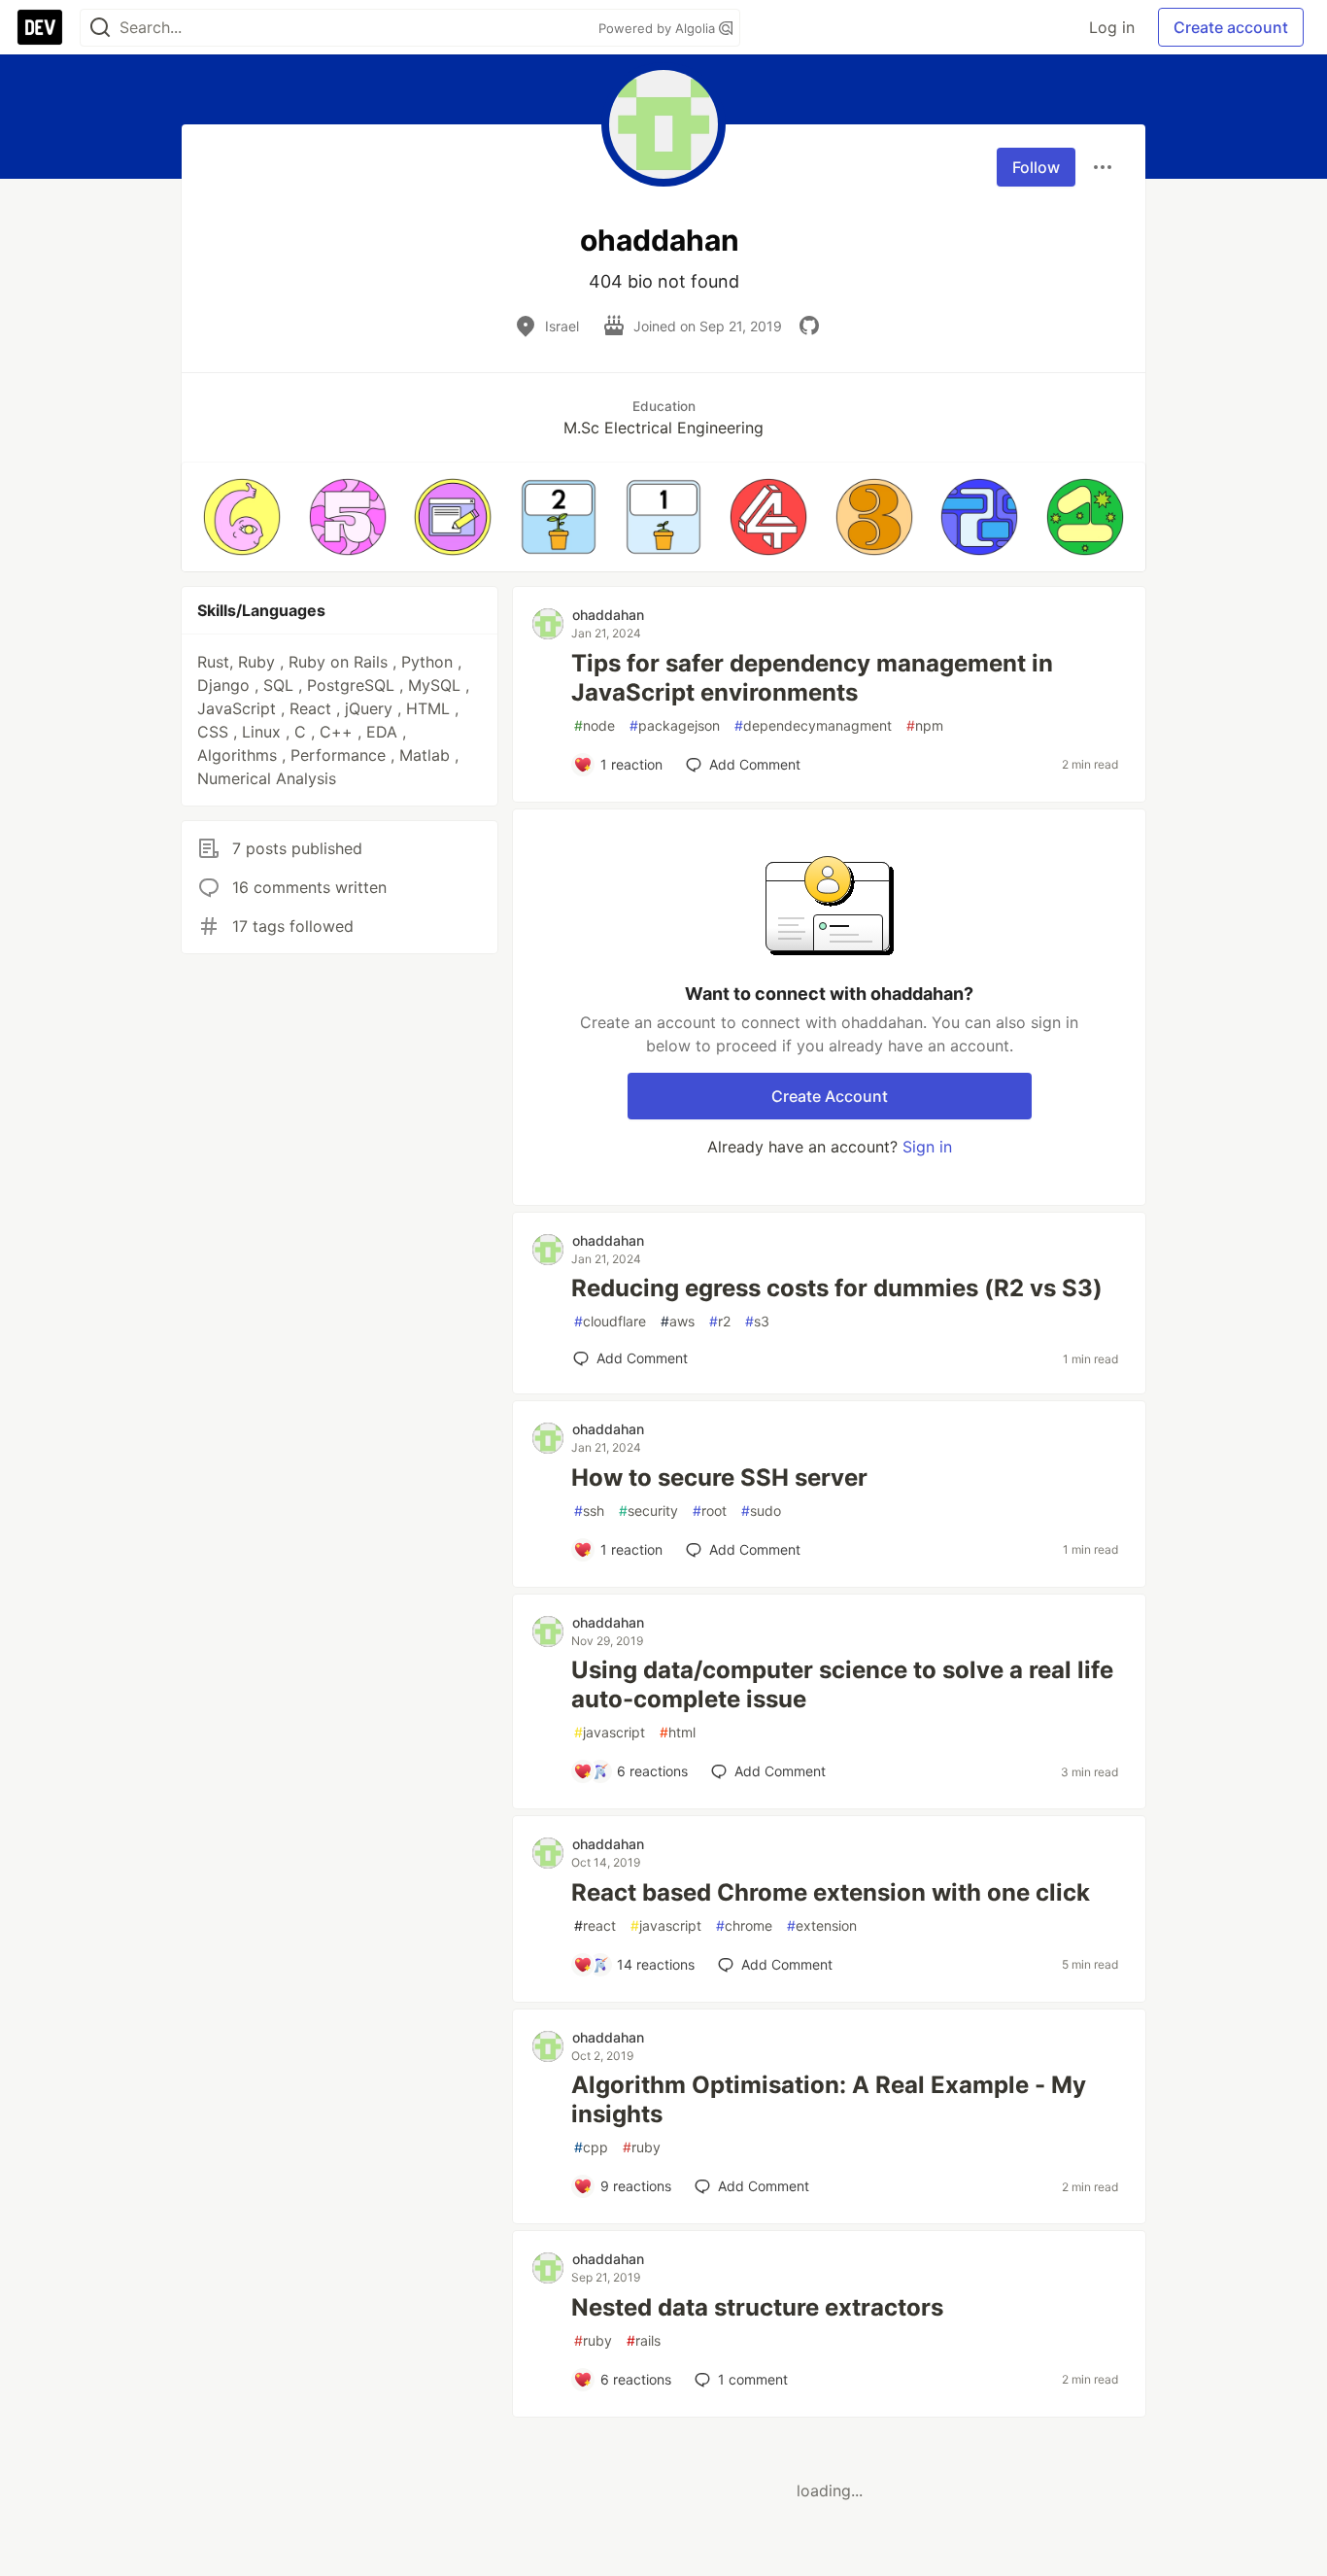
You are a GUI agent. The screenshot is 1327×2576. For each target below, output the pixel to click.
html (678, 1732)
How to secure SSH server (719, 1477)
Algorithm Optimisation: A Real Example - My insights (829, 2099)
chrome (744, 1925)
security (648, 1511)
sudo (761, 1511)
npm (925, 725)
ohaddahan (608, 615)
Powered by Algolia (659, 28)
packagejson (675, 725)
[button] (242, 517)
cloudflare (610, 1321)
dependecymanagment (813, 725)
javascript (610, 1732)
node (595, 725)
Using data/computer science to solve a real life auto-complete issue (842, 1684)
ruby (642, 2147)
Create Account (830, 1096)
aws (678, 1321)
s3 (757, 1321)
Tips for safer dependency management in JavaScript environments (812, 678)
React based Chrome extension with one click (831, 1892)
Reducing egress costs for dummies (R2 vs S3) (837, 1288)
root (710, 1511)
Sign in (927, 1147)
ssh (589, 1511)
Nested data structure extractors (757, 2307)
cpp (591, 2147)
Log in (1112, 27)
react (595, 1925)
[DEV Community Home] (40, 27)
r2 (720, 1321)
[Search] (100, 28)
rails (644, 2340)
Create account (1231, 27)
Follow (1036, 167)
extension (822, 1925)
